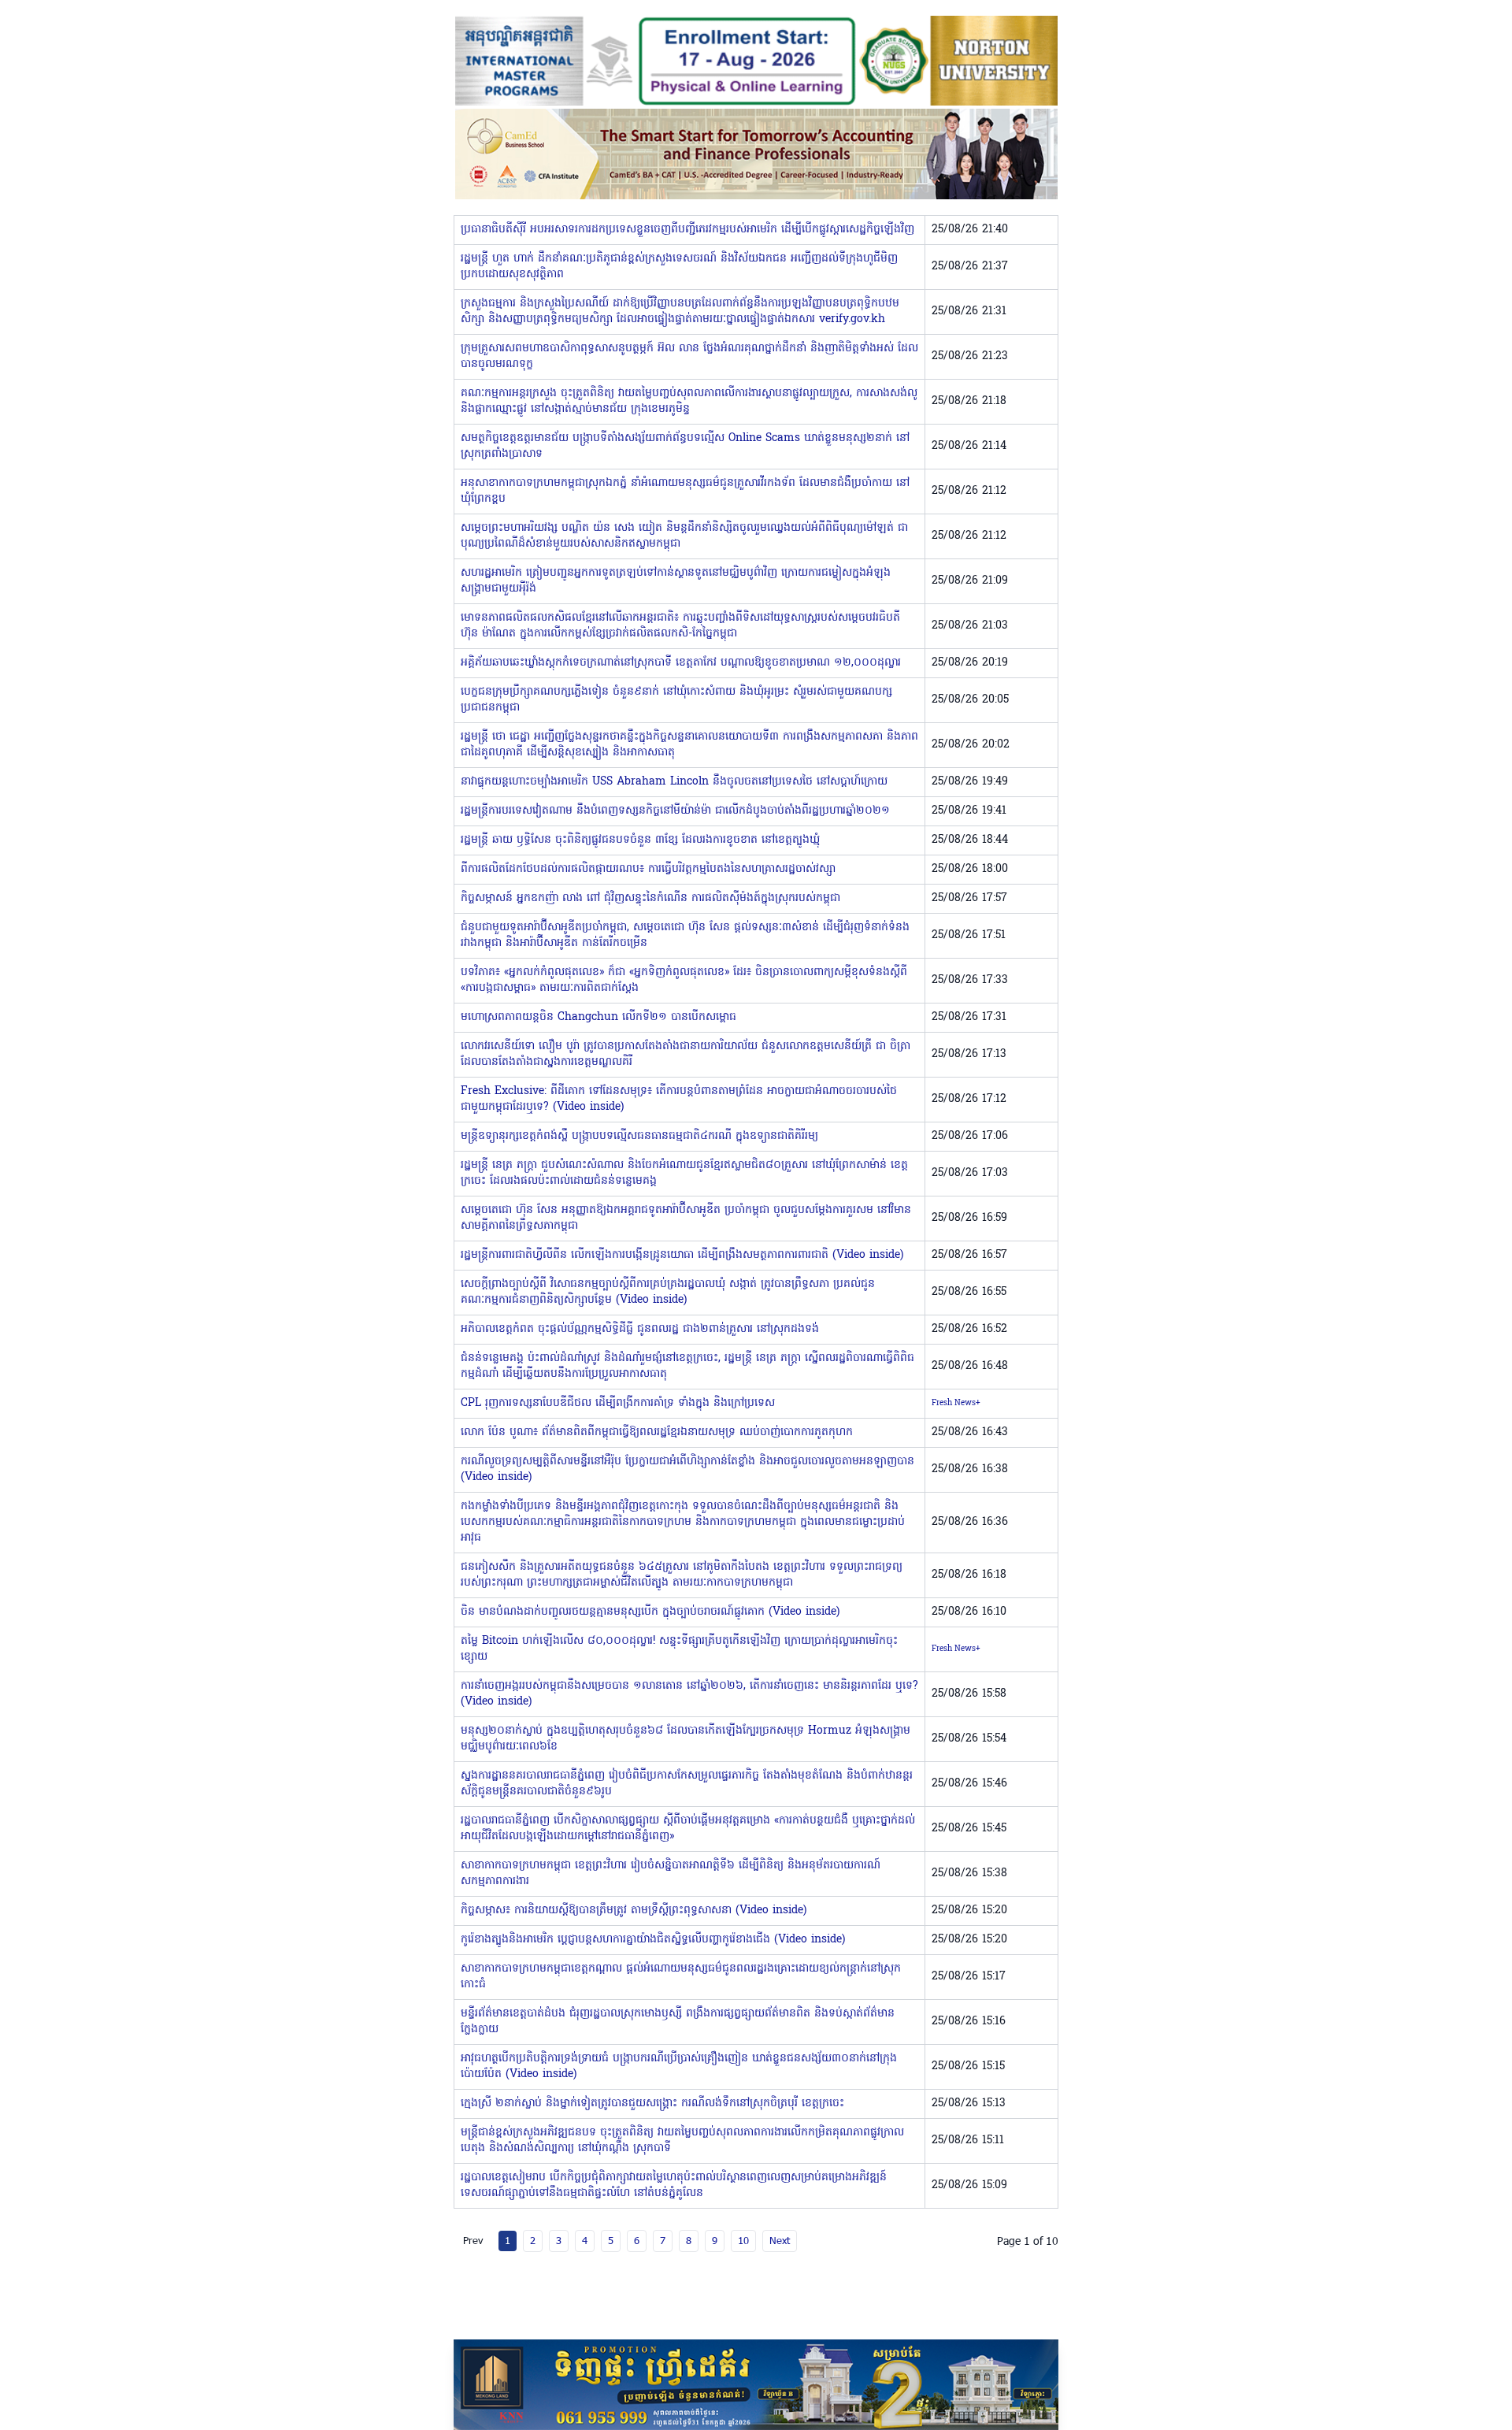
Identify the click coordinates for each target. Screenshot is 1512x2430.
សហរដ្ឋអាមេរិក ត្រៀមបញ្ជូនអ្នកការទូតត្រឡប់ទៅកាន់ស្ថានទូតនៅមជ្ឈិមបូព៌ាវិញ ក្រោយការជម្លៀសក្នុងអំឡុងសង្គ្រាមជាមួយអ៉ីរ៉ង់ (676, 581)
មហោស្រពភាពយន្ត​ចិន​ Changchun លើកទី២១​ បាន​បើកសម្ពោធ (598, 1017)
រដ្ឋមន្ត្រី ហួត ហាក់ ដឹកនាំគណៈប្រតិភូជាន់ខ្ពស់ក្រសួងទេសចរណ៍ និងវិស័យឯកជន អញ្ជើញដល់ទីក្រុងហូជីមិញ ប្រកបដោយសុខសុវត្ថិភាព (679, 267)
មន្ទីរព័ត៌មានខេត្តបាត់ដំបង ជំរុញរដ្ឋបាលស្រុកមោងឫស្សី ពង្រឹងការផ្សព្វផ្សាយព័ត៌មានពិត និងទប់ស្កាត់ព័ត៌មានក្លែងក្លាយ (678, 2022)
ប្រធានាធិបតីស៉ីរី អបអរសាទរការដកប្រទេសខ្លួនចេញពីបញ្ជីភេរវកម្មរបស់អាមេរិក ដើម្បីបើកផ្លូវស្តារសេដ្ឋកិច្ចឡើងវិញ (687, 230)
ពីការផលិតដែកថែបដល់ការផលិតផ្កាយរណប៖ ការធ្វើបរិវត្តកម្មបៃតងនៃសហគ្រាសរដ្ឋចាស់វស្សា (648, 869)
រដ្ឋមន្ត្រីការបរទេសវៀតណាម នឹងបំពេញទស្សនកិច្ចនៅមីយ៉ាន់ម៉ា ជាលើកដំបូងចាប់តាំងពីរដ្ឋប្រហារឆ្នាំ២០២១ (675, 811)
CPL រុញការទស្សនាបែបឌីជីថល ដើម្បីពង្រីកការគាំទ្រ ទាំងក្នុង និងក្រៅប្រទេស (618, 1403)
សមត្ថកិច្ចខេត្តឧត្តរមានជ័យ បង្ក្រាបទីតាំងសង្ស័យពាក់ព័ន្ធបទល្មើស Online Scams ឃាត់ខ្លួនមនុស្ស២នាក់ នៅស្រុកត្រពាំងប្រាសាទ (685, 446)
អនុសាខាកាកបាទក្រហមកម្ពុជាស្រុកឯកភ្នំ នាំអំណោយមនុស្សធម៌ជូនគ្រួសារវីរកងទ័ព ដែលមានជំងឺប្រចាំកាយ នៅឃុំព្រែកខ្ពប (685, 491)
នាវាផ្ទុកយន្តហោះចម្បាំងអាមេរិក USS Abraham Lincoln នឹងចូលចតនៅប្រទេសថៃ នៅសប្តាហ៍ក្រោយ (674, 782)
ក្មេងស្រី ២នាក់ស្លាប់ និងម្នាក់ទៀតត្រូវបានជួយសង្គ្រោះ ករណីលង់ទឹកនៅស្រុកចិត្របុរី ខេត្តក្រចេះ (652, 2104)
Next (780, 2240)
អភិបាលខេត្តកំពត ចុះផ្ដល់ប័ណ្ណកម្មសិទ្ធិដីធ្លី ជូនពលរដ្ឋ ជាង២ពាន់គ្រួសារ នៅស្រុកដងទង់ (640, 1329)
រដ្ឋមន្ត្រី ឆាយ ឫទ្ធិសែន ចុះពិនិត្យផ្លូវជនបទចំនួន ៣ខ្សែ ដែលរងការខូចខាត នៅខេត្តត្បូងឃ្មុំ (640, 840)
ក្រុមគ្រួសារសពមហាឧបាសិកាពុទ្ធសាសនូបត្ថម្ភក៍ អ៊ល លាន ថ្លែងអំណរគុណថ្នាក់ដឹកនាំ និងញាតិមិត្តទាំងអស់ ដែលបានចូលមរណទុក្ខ (689, 356)
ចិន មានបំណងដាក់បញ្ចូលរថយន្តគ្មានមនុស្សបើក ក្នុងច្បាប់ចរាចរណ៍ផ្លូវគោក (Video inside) (650, 1612)
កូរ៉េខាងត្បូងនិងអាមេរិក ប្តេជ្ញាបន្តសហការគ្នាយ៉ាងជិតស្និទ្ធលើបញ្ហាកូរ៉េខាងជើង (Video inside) (653, 1940)
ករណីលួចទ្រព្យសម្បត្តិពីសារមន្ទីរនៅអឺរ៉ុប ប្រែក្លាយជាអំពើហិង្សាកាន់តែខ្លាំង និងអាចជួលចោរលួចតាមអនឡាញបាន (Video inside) (687, 1469)
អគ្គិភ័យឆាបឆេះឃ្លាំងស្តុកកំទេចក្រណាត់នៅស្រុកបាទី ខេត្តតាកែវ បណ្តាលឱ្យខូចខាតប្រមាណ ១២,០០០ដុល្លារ (681, 663)
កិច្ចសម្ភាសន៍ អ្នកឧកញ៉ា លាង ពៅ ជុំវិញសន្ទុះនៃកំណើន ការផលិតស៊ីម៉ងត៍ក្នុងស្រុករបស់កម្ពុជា (650, 898)
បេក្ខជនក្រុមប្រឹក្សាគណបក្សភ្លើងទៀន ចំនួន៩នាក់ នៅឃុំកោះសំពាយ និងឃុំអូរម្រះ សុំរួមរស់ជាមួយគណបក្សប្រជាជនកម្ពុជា (676, 700)
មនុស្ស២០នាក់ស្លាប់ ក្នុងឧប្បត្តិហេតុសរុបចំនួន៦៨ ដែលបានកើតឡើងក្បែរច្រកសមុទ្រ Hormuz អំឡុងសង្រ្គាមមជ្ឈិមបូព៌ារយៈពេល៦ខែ (686, 1739)
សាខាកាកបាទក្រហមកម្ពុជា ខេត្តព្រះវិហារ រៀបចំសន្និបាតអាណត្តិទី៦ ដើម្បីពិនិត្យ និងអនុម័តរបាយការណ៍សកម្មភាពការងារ (671, 1874)
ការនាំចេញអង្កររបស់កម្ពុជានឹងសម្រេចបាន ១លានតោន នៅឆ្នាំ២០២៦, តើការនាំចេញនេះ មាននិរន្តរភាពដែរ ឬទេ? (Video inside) (689, 1694)
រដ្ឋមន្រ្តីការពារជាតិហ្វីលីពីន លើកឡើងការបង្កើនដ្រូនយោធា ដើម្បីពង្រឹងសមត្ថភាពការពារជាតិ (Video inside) (682, 1255)
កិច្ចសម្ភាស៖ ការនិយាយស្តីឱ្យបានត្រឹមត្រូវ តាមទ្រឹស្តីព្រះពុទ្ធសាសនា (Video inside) (634, 1911)
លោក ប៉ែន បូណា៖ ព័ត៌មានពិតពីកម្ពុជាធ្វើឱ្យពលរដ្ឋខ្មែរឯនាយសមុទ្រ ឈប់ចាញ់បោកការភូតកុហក (657, 1432)
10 (743, 2240)
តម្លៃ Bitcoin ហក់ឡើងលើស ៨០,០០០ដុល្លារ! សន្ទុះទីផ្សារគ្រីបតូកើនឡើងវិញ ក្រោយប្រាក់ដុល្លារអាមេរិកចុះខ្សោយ (679, 1649)
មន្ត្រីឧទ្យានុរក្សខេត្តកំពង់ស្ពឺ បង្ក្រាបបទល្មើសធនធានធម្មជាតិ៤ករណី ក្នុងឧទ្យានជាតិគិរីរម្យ (639, 1136)
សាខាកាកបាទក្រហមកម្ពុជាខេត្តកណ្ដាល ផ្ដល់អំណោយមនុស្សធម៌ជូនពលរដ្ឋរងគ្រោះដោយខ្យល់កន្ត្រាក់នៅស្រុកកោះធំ (681, 1977)
